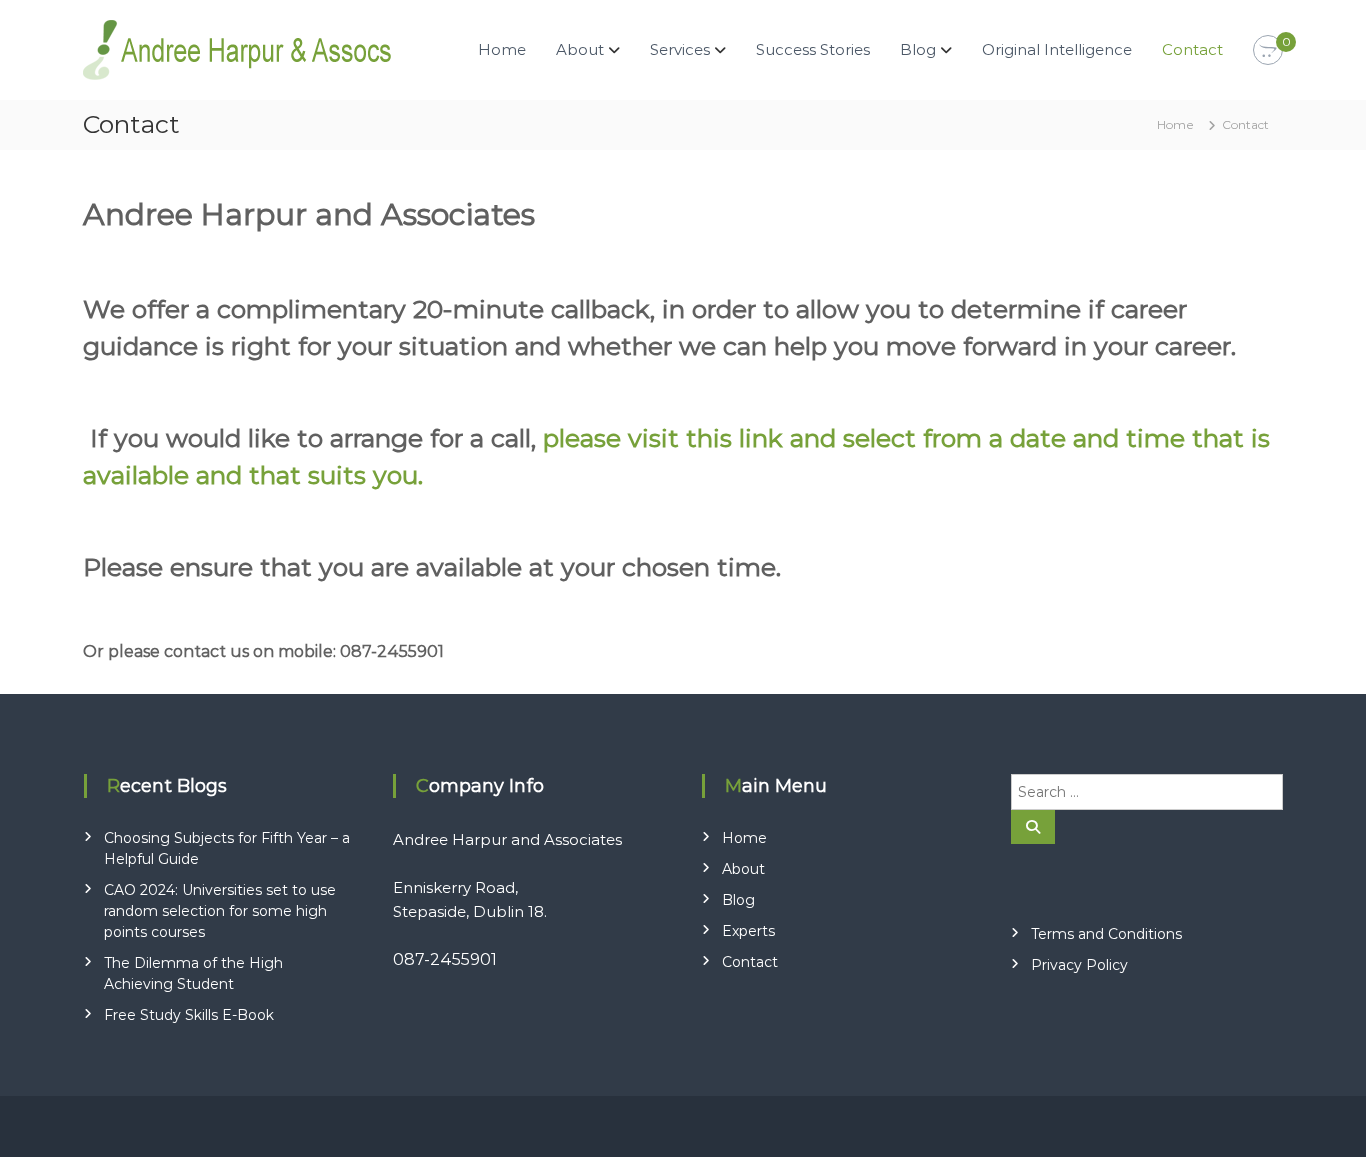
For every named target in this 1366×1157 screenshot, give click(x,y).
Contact (1192, 49)
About (743, 869)
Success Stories (813, 49)
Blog (918, 49)
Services (680, 49)
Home (502, 49)
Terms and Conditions (1106, 934)
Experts (748, 931)
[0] (1268, 51)
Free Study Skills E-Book (189, 1015)
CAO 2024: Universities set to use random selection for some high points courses (220, 911)
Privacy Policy (1079, 965)
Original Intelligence (1057, 49)
